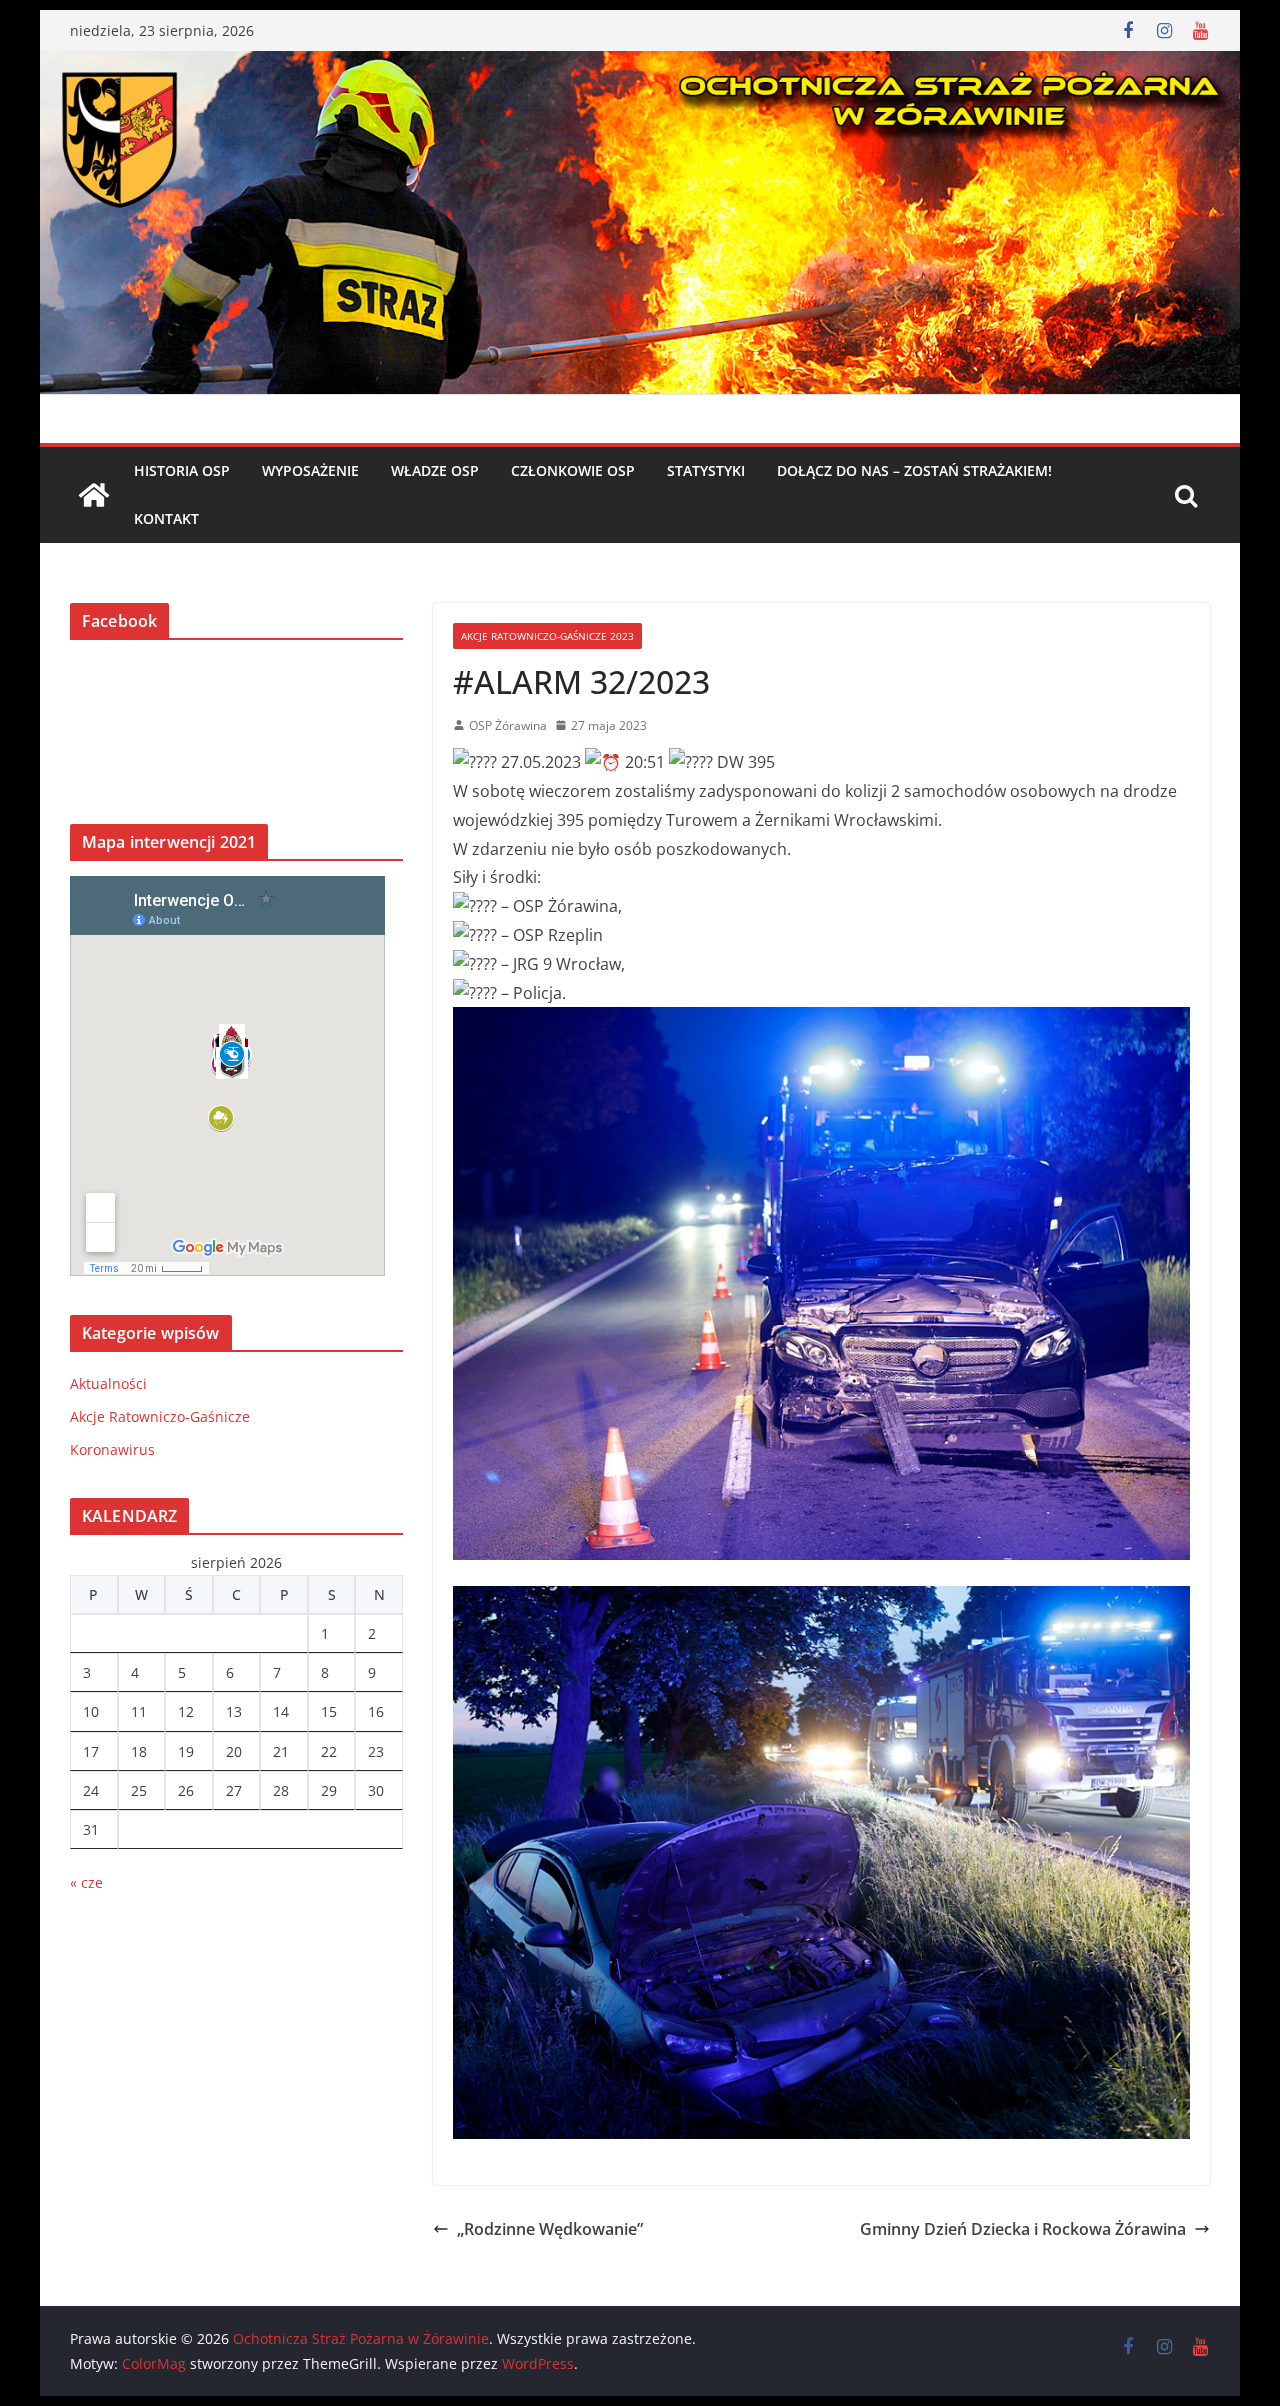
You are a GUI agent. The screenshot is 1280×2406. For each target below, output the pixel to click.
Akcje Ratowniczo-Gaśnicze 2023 (547, 636)
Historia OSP (182, 470)
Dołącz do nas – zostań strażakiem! (914, 470)
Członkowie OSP (573, 470)
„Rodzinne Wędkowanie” (550, 2229)
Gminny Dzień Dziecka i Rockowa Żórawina (1023, 2229)
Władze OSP (435, 470)
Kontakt (166, 518)
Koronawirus (112, 1449)
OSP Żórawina (508, 725)
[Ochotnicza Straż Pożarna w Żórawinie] (640, 65)
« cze (86, 1882)
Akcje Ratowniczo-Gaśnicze (160, 1416)
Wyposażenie (310, 470)
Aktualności (108, 1383)
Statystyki (706, 470)
